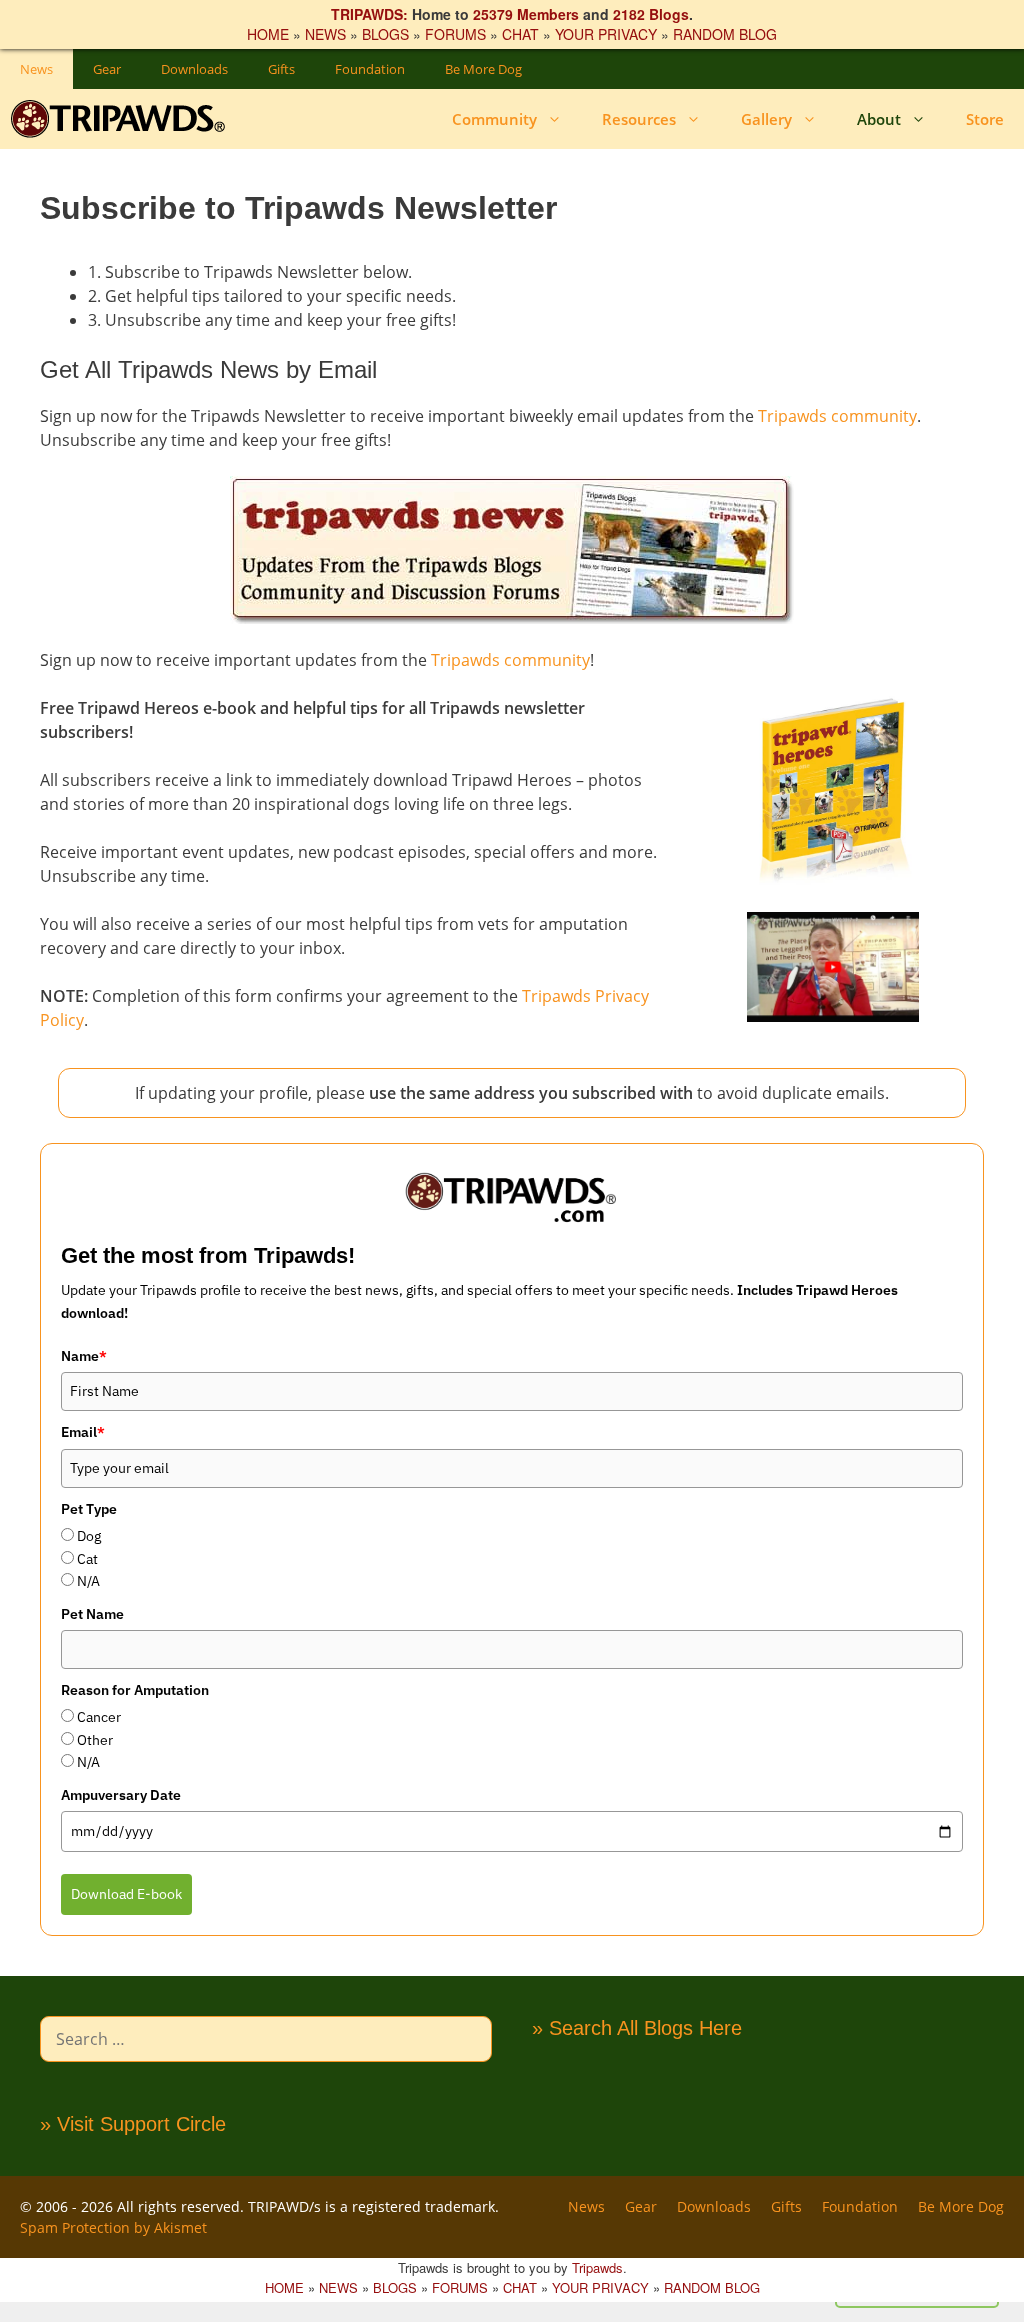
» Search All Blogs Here (637, 2028)
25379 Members (526, 14)
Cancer (99, 1717)
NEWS (325, 34)
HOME (268, 34)
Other (95, 1740)
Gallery (766, 119)
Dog (89, 1536)
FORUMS (455, 34)
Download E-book (126, 1894)
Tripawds (597, 2267)
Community (494, 119)
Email (83, 1432)
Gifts (281, 69)
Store (985, 119)
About (879, 119)
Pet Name (92, 1614)
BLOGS (385, 34)
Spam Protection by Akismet (113, 2227)
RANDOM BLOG (725, 34)
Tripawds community (837, 416)
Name (84, 1356)
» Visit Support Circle (133, 2124)
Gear (107, 69)
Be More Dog (483, 69)
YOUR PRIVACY (606, 34)
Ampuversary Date (121, 1795)
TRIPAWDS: (369, 14)
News (36, 69)
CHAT (520, 34)
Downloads (194, 69)
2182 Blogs (651, 14)
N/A (88, 1581)
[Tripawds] (122, 119)
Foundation (370, 69)
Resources (639, 119)
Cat (87, 1559)
